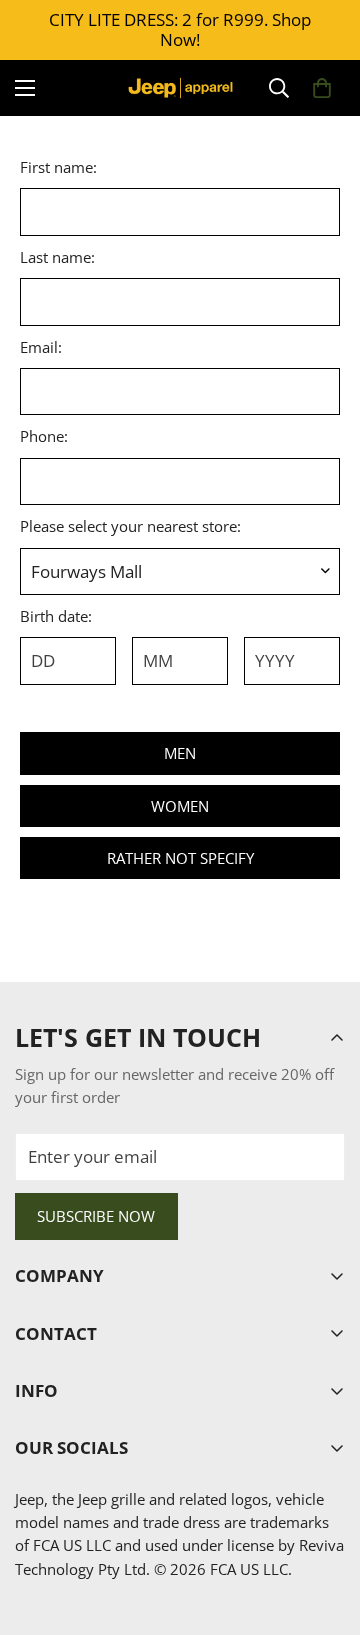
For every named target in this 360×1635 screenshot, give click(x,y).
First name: (58, 167)
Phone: (44, 436)
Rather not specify (180, 858)
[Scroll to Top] (324, 1527)
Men (180, 753)
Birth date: (56, 616)
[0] (322, 88)
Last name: (57, 257)
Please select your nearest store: (130, 526)
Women (180, 806)
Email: (41, 347)
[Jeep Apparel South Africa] (180, 88)
